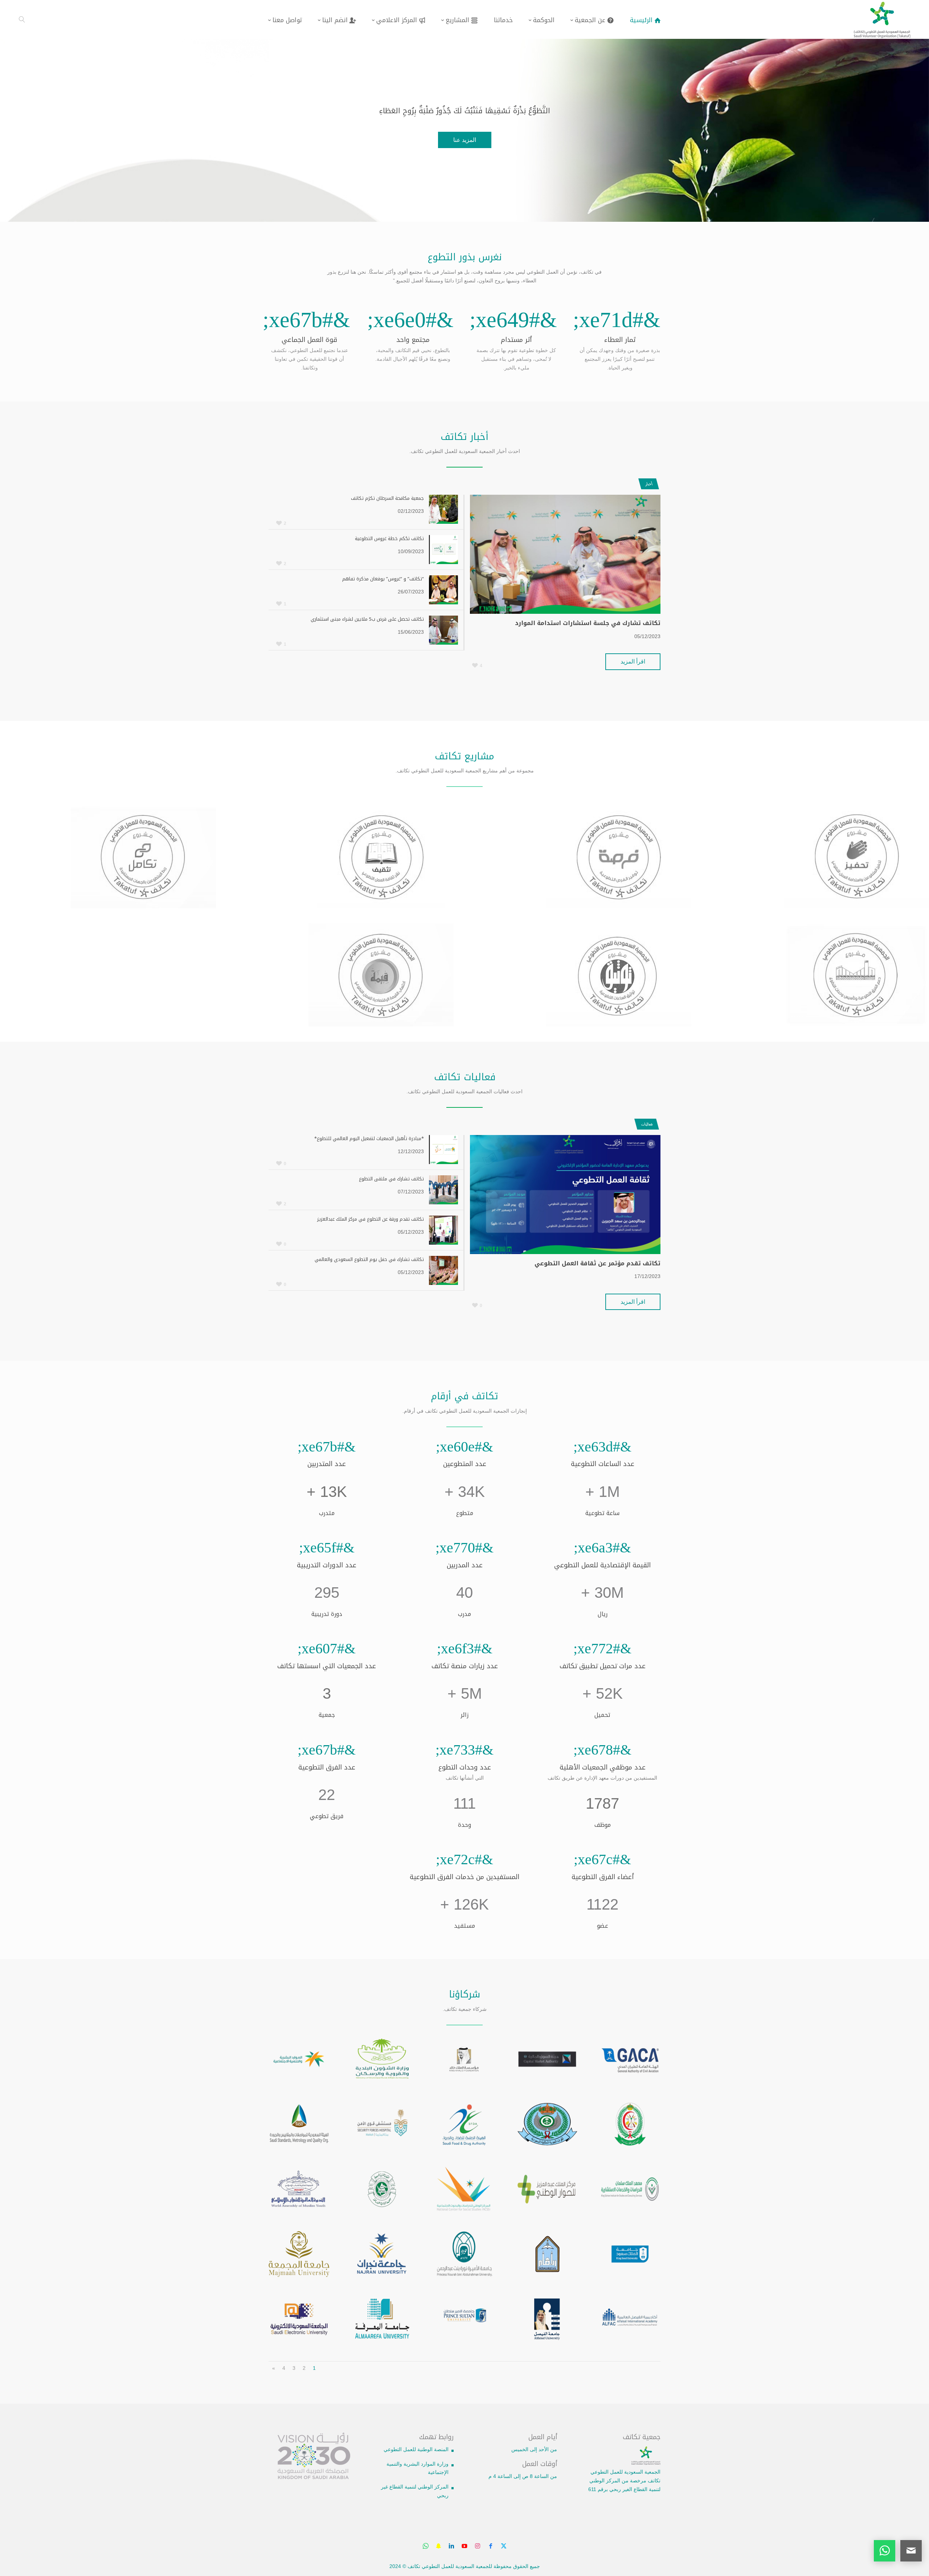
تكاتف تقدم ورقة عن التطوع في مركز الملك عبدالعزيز (371, 1219)
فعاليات (646, 1124)
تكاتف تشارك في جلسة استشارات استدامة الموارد (588, 623)
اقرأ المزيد (633, 662)
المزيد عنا (465, 140)
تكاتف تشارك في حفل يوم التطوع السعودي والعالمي (369, 1259)
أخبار (648, 484)
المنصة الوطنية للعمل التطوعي (416, 2449)
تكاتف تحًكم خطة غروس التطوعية (389, 538)
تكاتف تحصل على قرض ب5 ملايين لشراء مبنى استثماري (367, 619)
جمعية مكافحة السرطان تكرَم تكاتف (387, 498)
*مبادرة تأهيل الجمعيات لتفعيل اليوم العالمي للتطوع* (369, 1138)
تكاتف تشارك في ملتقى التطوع (391, 1179)
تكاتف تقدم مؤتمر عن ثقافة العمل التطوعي (597, 1263)
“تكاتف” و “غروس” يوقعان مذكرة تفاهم (383, 579)
